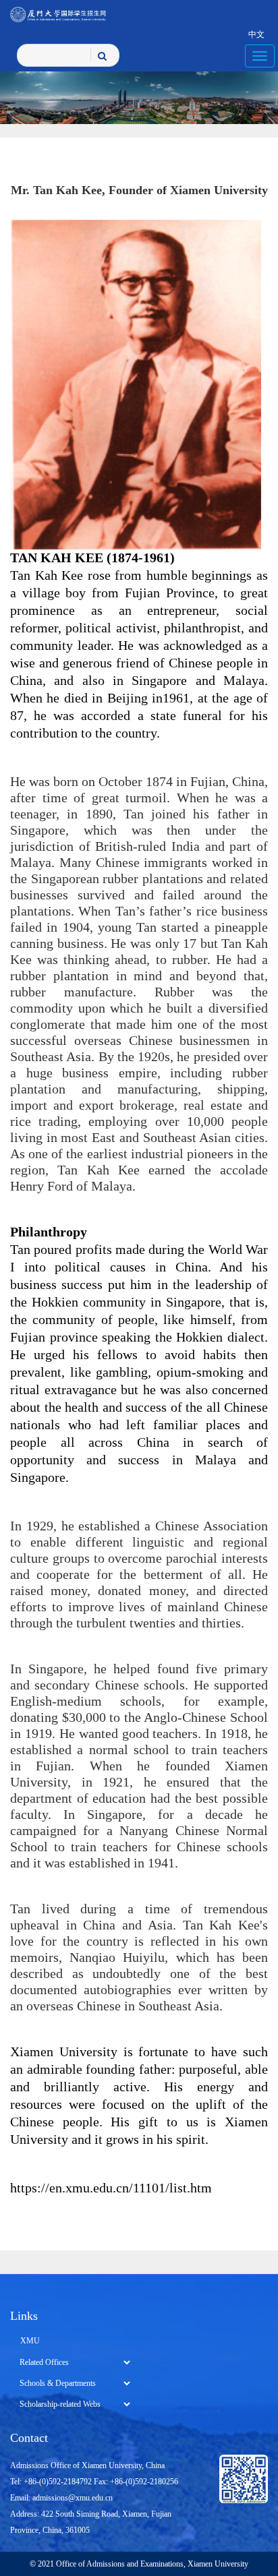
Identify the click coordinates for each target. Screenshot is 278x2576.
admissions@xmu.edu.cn (73, 2498)
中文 (256, 34)
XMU (30, 2341)
